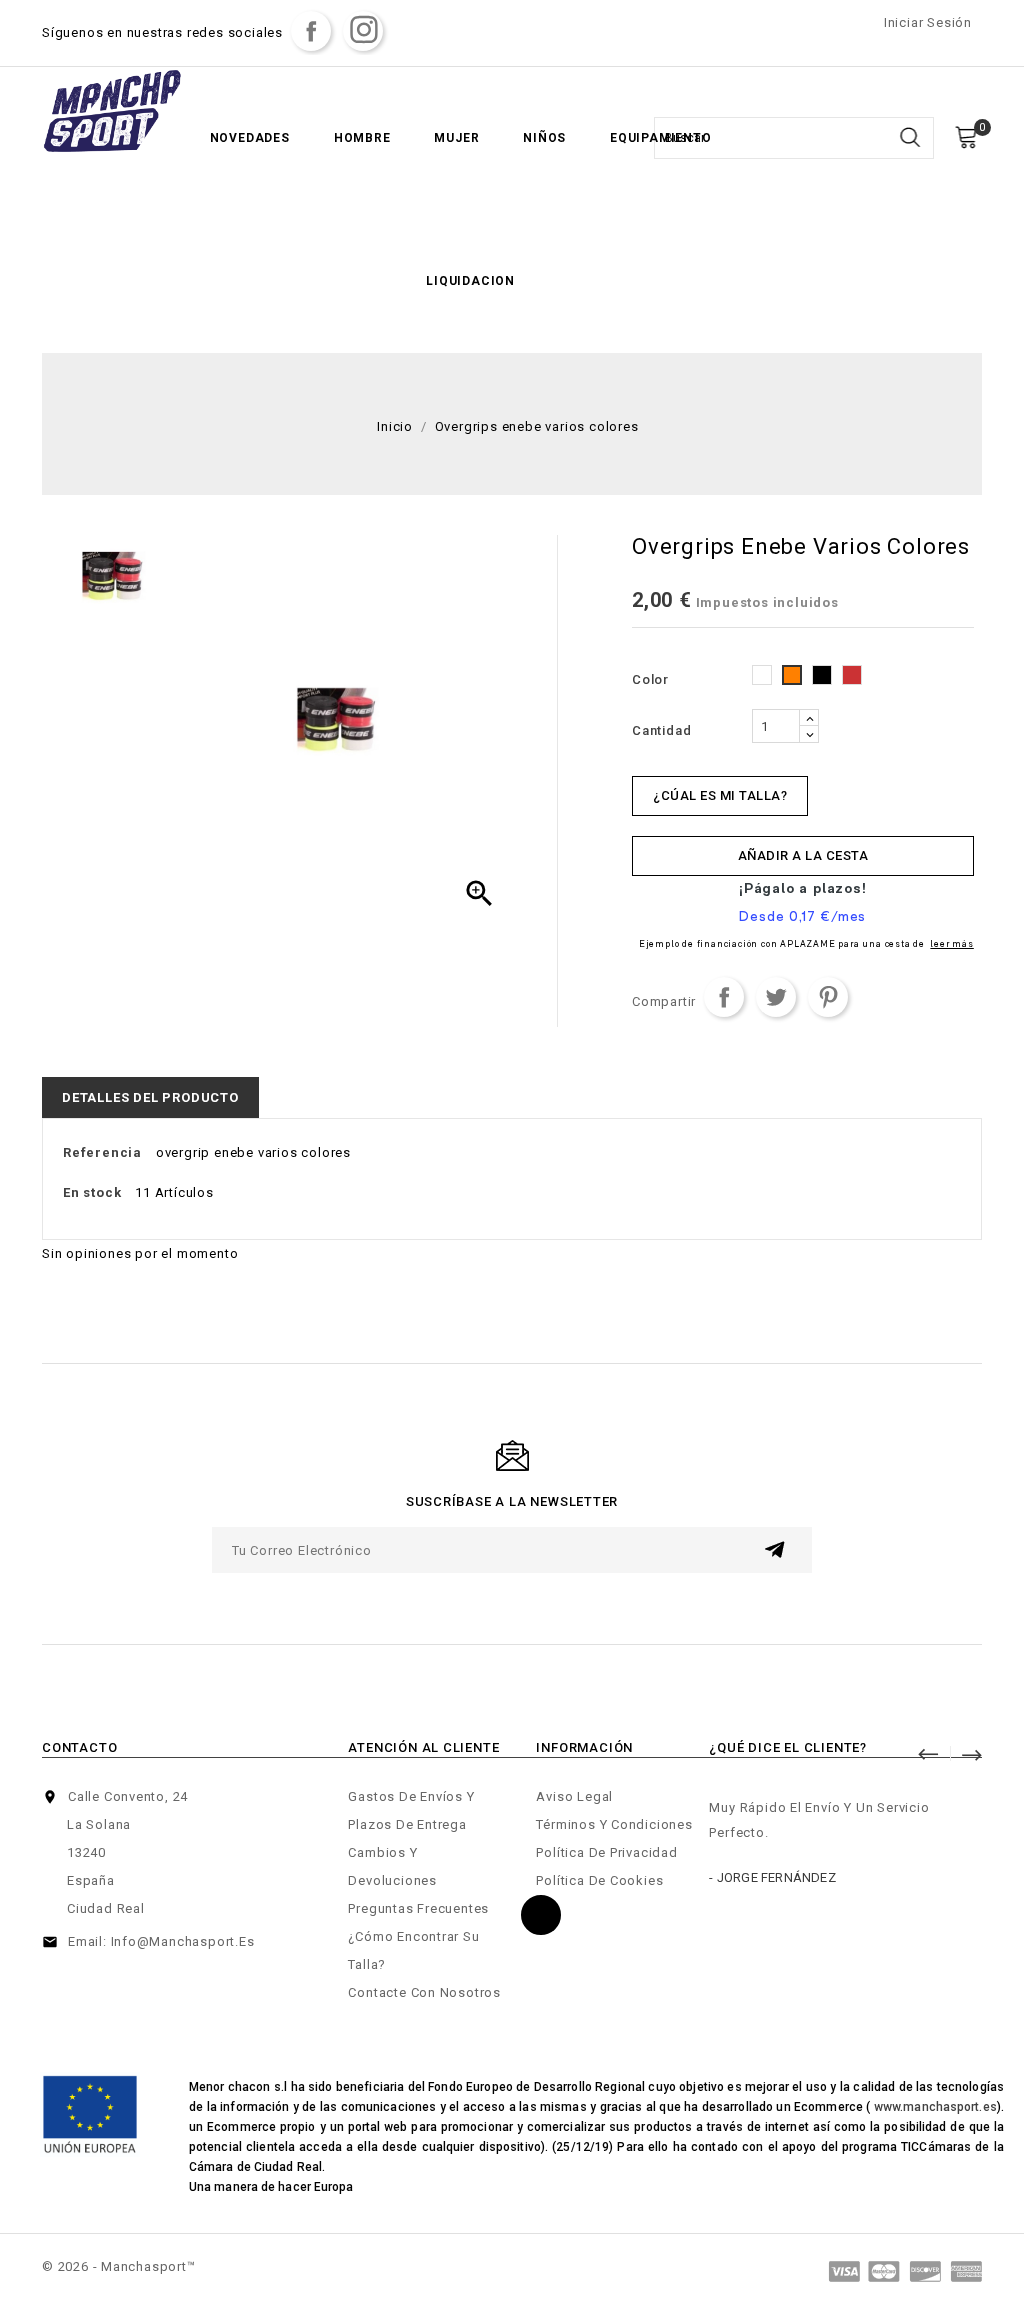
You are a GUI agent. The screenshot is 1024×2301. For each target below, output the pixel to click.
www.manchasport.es (935, 2107)
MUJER (456, 138)
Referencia (102, 1152)
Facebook (311, 31)
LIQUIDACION (470, 281)
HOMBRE (362, 138)
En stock (92, 1192)
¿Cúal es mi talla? (720, 795)
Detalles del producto (150, 1097)
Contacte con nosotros (424, 1992)
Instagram (363, 31)
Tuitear (776, 997)
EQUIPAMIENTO (661, 138)
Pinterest (828, 997)
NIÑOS (544, 138)
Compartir (724, 997)
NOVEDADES (250, 138)
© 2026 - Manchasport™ (119, 2266)
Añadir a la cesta (803, 855)
